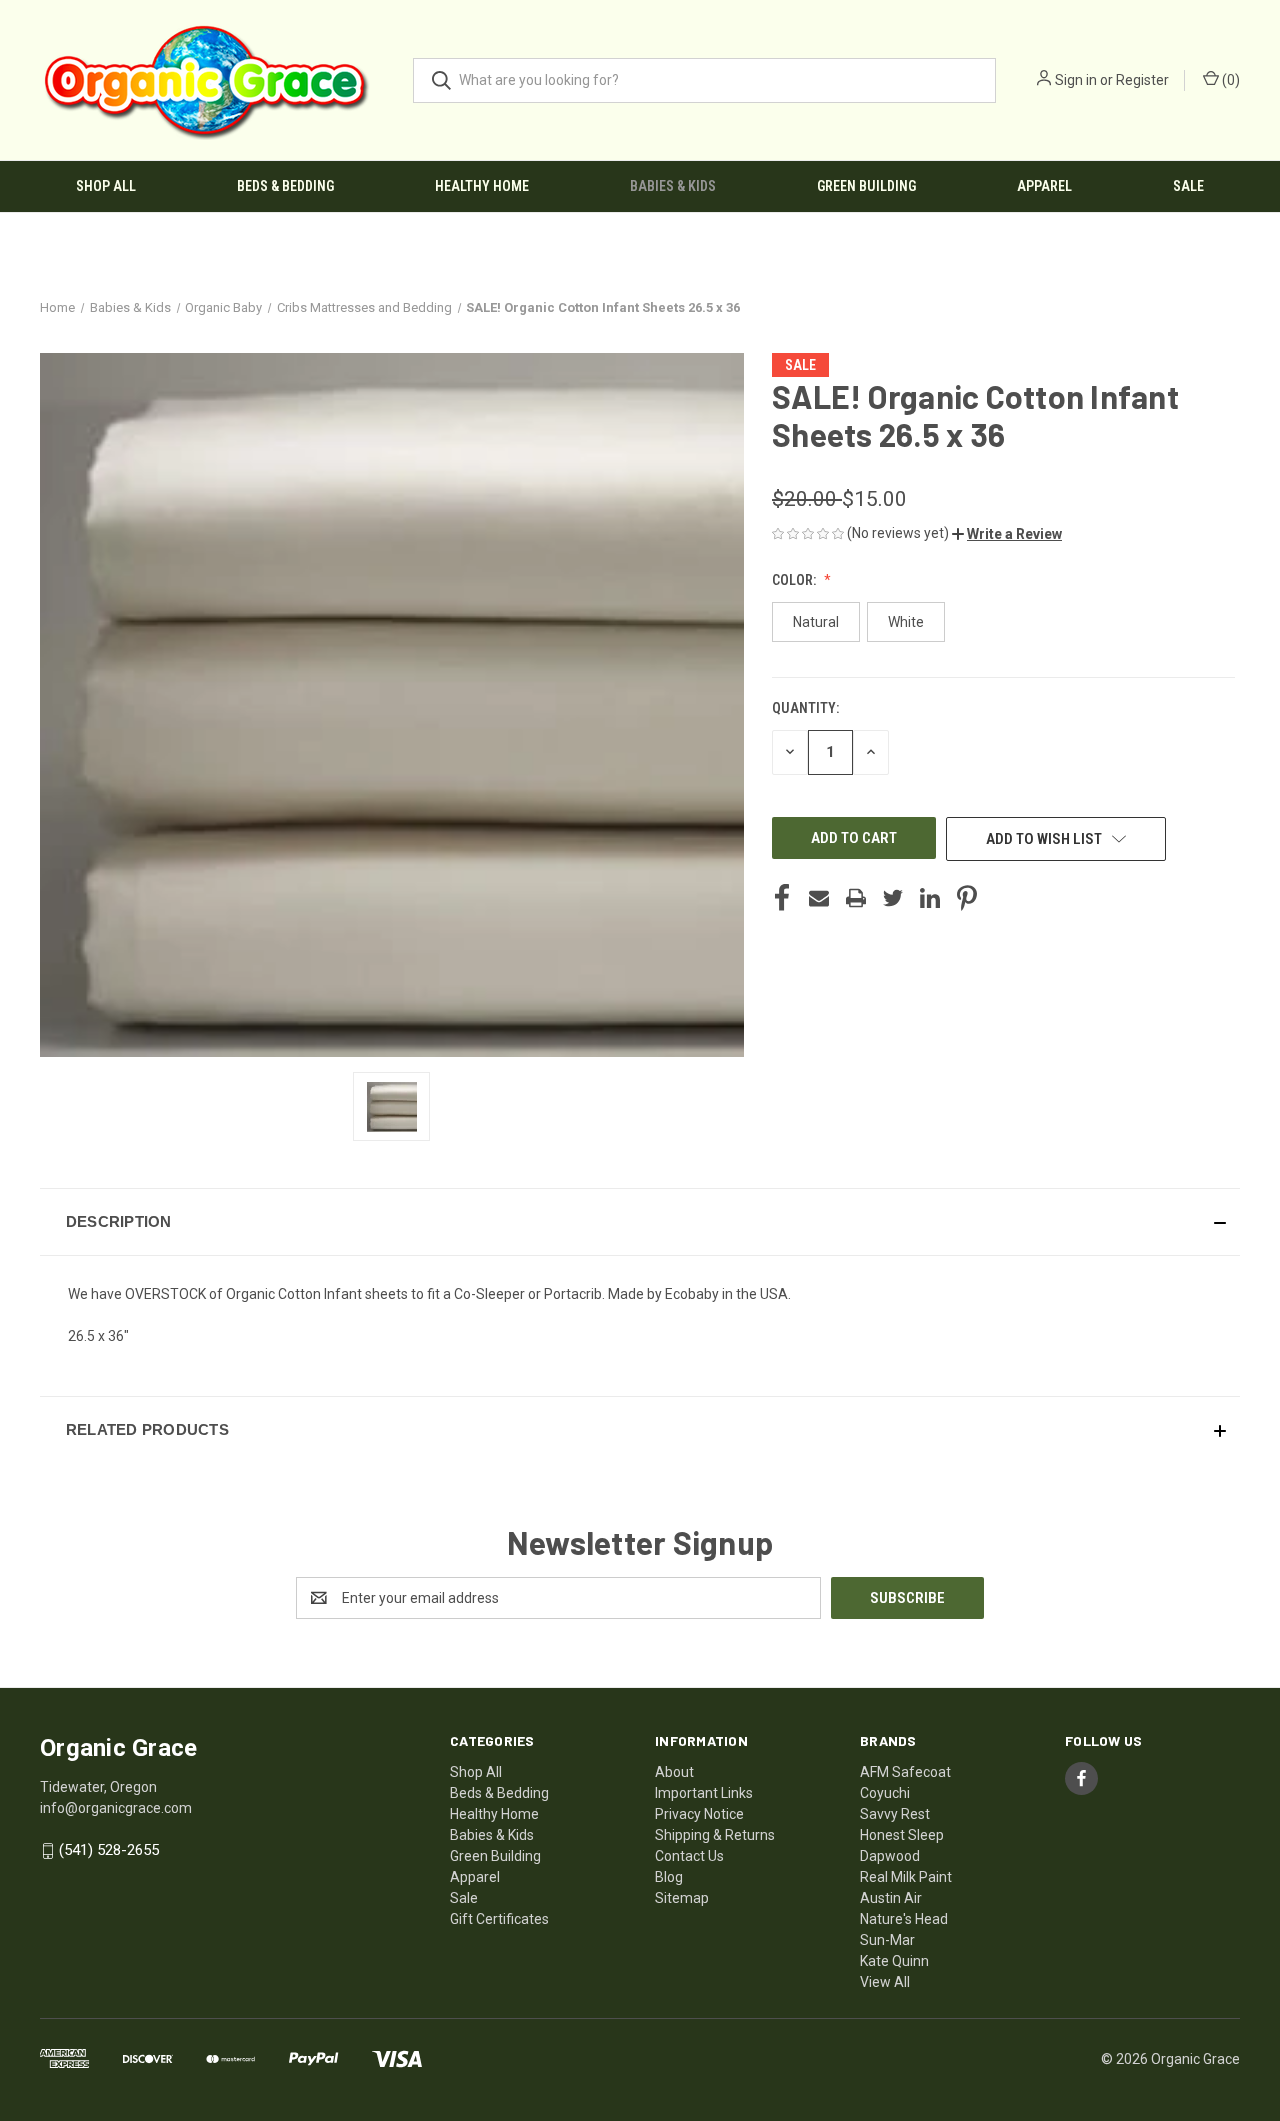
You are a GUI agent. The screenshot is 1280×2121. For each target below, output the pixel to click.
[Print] (856, 898)
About (674, 1772)
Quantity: (805, 708)
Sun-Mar (887, 1940)
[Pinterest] (967, 898)
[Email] (819, 898)
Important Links (704, 1793)
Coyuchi (885, 1793)
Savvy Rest (895, 1814)
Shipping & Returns (715, 1835)
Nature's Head (904, 1919)
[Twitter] (893, 898)
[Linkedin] (930, 898)
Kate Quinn (894, 1961)
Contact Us (689, 1856)
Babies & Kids (673, 186)
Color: (795, 580)
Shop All (106, 186)
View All (885, 1982)
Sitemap (682, 1898)
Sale (1188, 186)
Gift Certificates (499, 1919)
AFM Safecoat (905, 1772)
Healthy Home (482, 186)
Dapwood (890, 1856)
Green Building (866, 186)
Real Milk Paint (906, 1877)
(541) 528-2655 (109, 1850)
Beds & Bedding (285, 186)
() (1229, 80)
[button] (1007, 534)
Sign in (1076, 80)
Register (1142, 80)
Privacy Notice (699, 1814)
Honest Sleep (902, 1835)
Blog (669, 1877)
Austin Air (891, 1898)
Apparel (1044, 186)
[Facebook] (782, 898)
